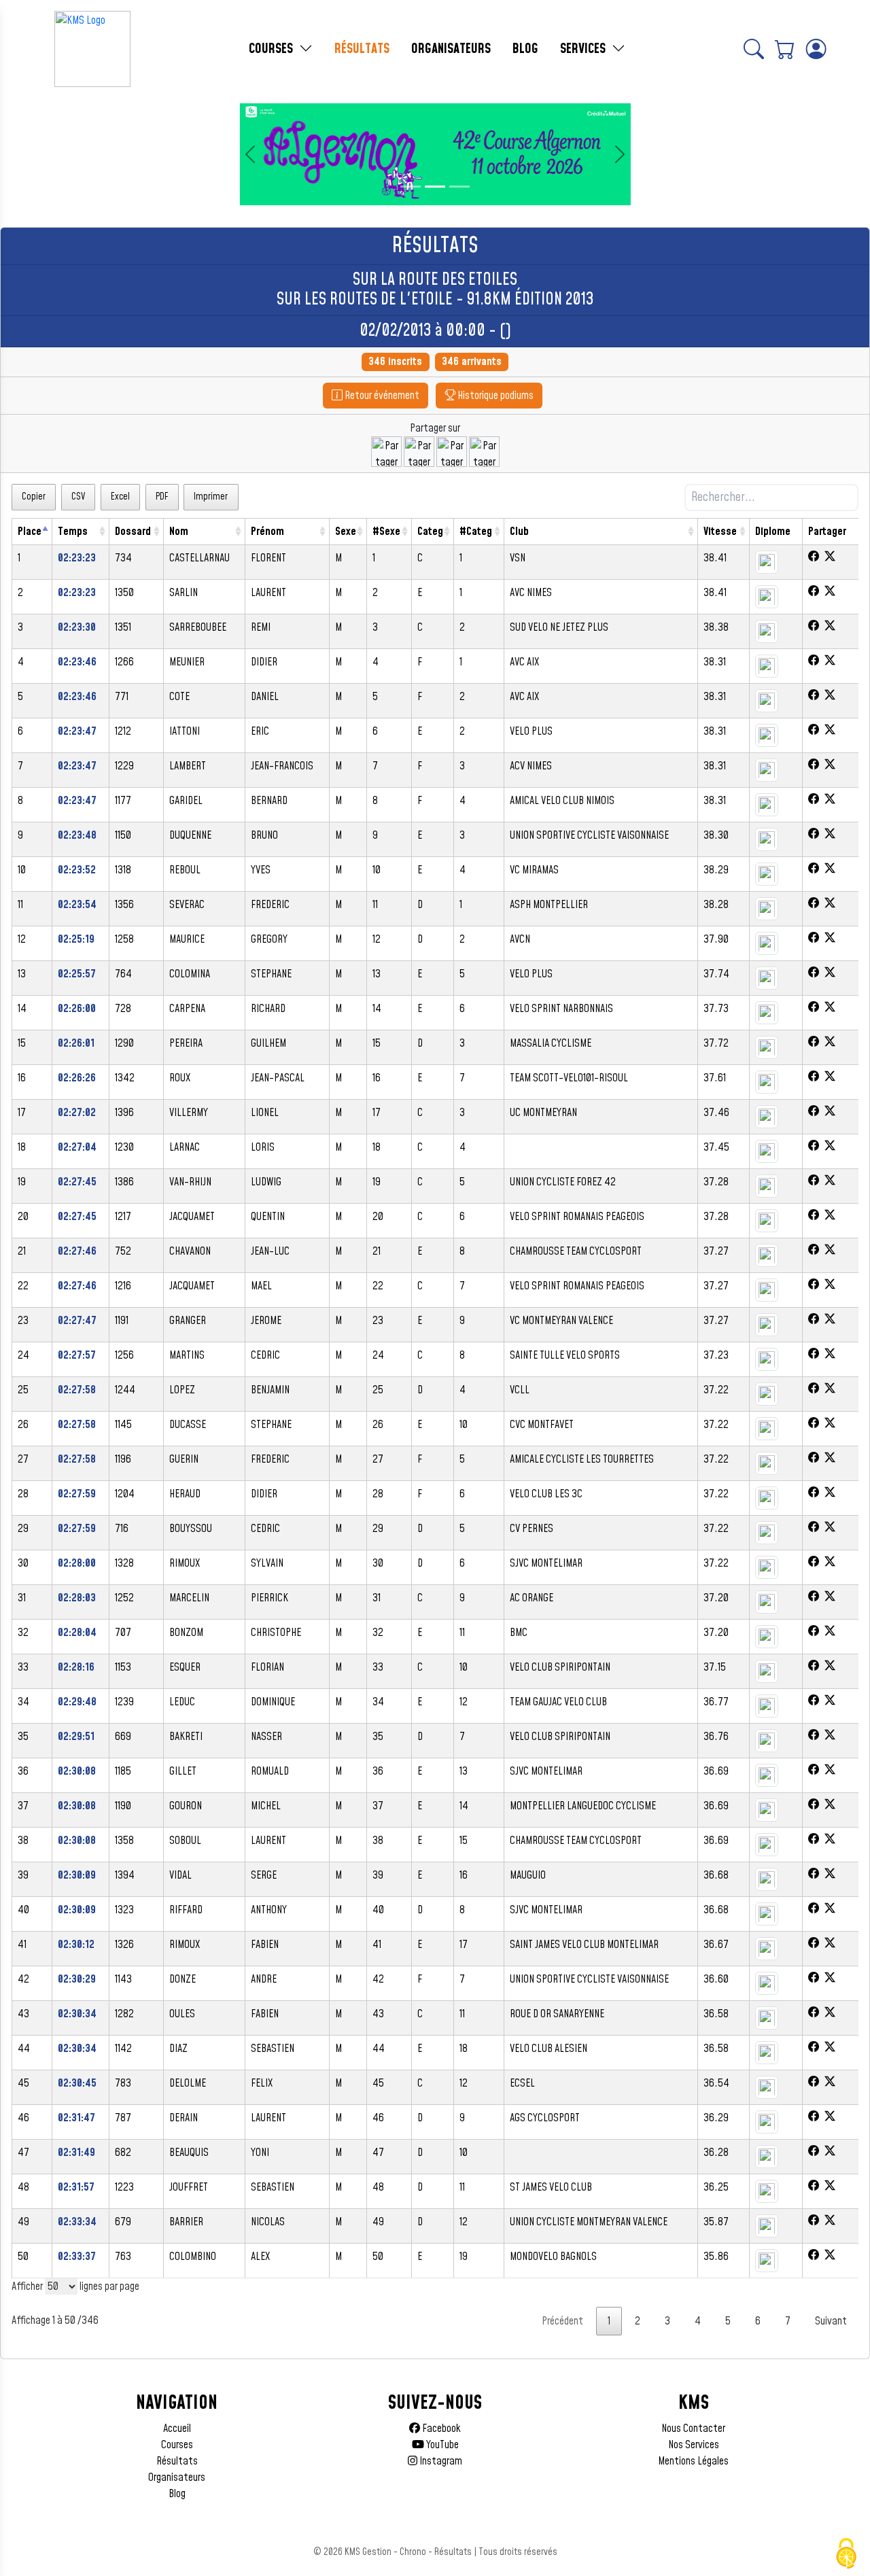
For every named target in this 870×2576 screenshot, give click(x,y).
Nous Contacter (693, 2429)
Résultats (177, 2461)
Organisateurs (177, 2477)
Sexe (346, 532)
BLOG (525, 49)
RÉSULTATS (362, 49)
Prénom (267, 532)
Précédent (562, 2321)
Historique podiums (494, 396)
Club (519, 532)
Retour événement (381, 396)
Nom (179, 532)
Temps (73, 532)
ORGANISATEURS (451, 49)
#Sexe (386, 532)
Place (30, 532)
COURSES (273, 49)
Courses (177, 2445)
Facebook (440, 2429)
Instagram (440, 2461)
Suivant (831, 2321)
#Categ (476, 532)
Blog (177, 2494)
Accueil (177, 2429)
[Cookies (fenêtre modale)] (846, 2554)
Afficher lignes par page (75, 2286)
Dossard (133, 532)
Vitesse (720, 532)
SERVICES (585, 49)
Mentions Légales (693, 2461)
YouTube (441, 2445)
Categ (430, 532)
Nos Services (694, 2445)
